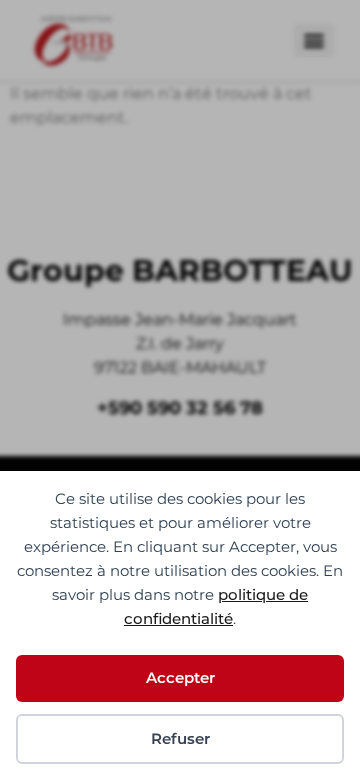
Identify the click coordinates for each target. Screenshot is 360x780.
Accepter (180, 677)
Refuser (180, 738)
